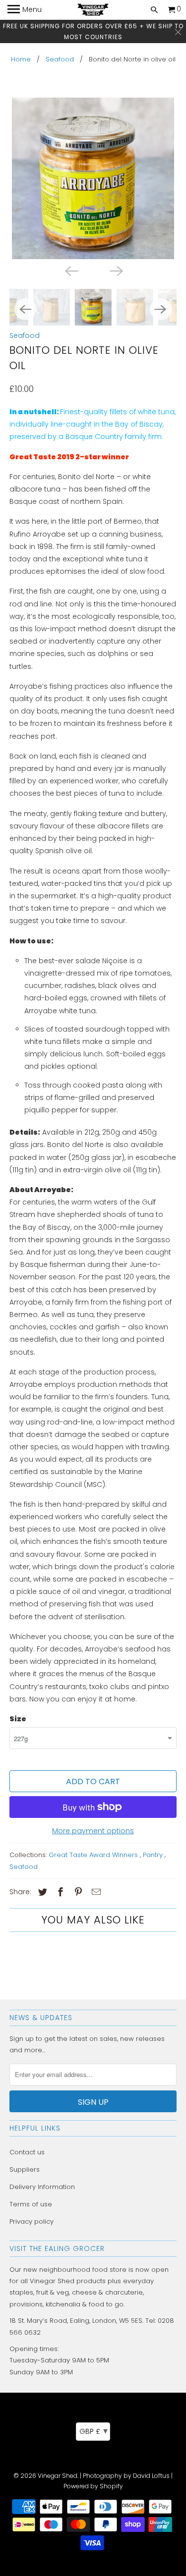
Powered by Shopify (93, 2486)
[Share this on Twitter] (41, 1892)
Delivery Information (42, 2187)
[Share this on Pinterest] (77, 1892)
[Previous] (70, 270)
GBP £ (93, 2431)
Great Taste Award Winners (94, 1855)
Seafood (60, 59)
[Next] (116, 270)
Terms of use (31, 2204)
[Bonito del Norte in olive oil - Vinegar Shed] (93, 178)
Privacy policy (31, 2221)
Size (18, 1719)
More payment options (93, 1831)
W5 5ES (131, 2321)
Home (21, 59)
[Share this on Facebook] (59, 1892)
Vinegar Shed (58, 2476)
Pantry (154, 1855)
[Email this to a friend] (95, 1892)
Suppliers (25, 2169)
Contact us (27, 2152)
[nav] (25, 10)
